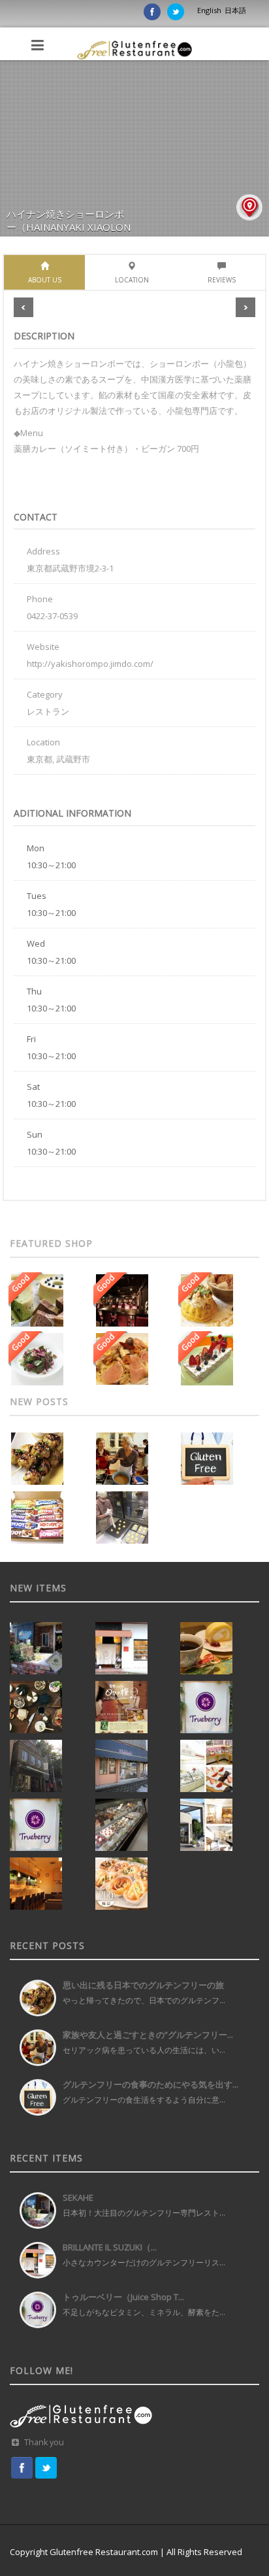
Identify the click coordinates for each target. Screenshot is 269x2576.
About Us (45, 280)
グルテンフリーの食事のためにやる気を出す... (150, 2084)
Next (245, 307)
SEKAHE (78, 2197)
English (209, 10)
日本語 (235, 10)
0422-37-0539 (52, 616)
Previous (24, 307)
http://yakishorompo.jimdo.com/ (90, 664)
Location (132, 280)
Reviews (222, 280)
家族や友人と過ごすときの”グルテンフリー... (148, 2035)
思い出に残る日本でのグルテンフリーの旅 (143, 1985)
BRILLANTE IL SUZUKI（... (110, 2247)
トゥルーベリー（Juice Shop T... (123, 2297)
